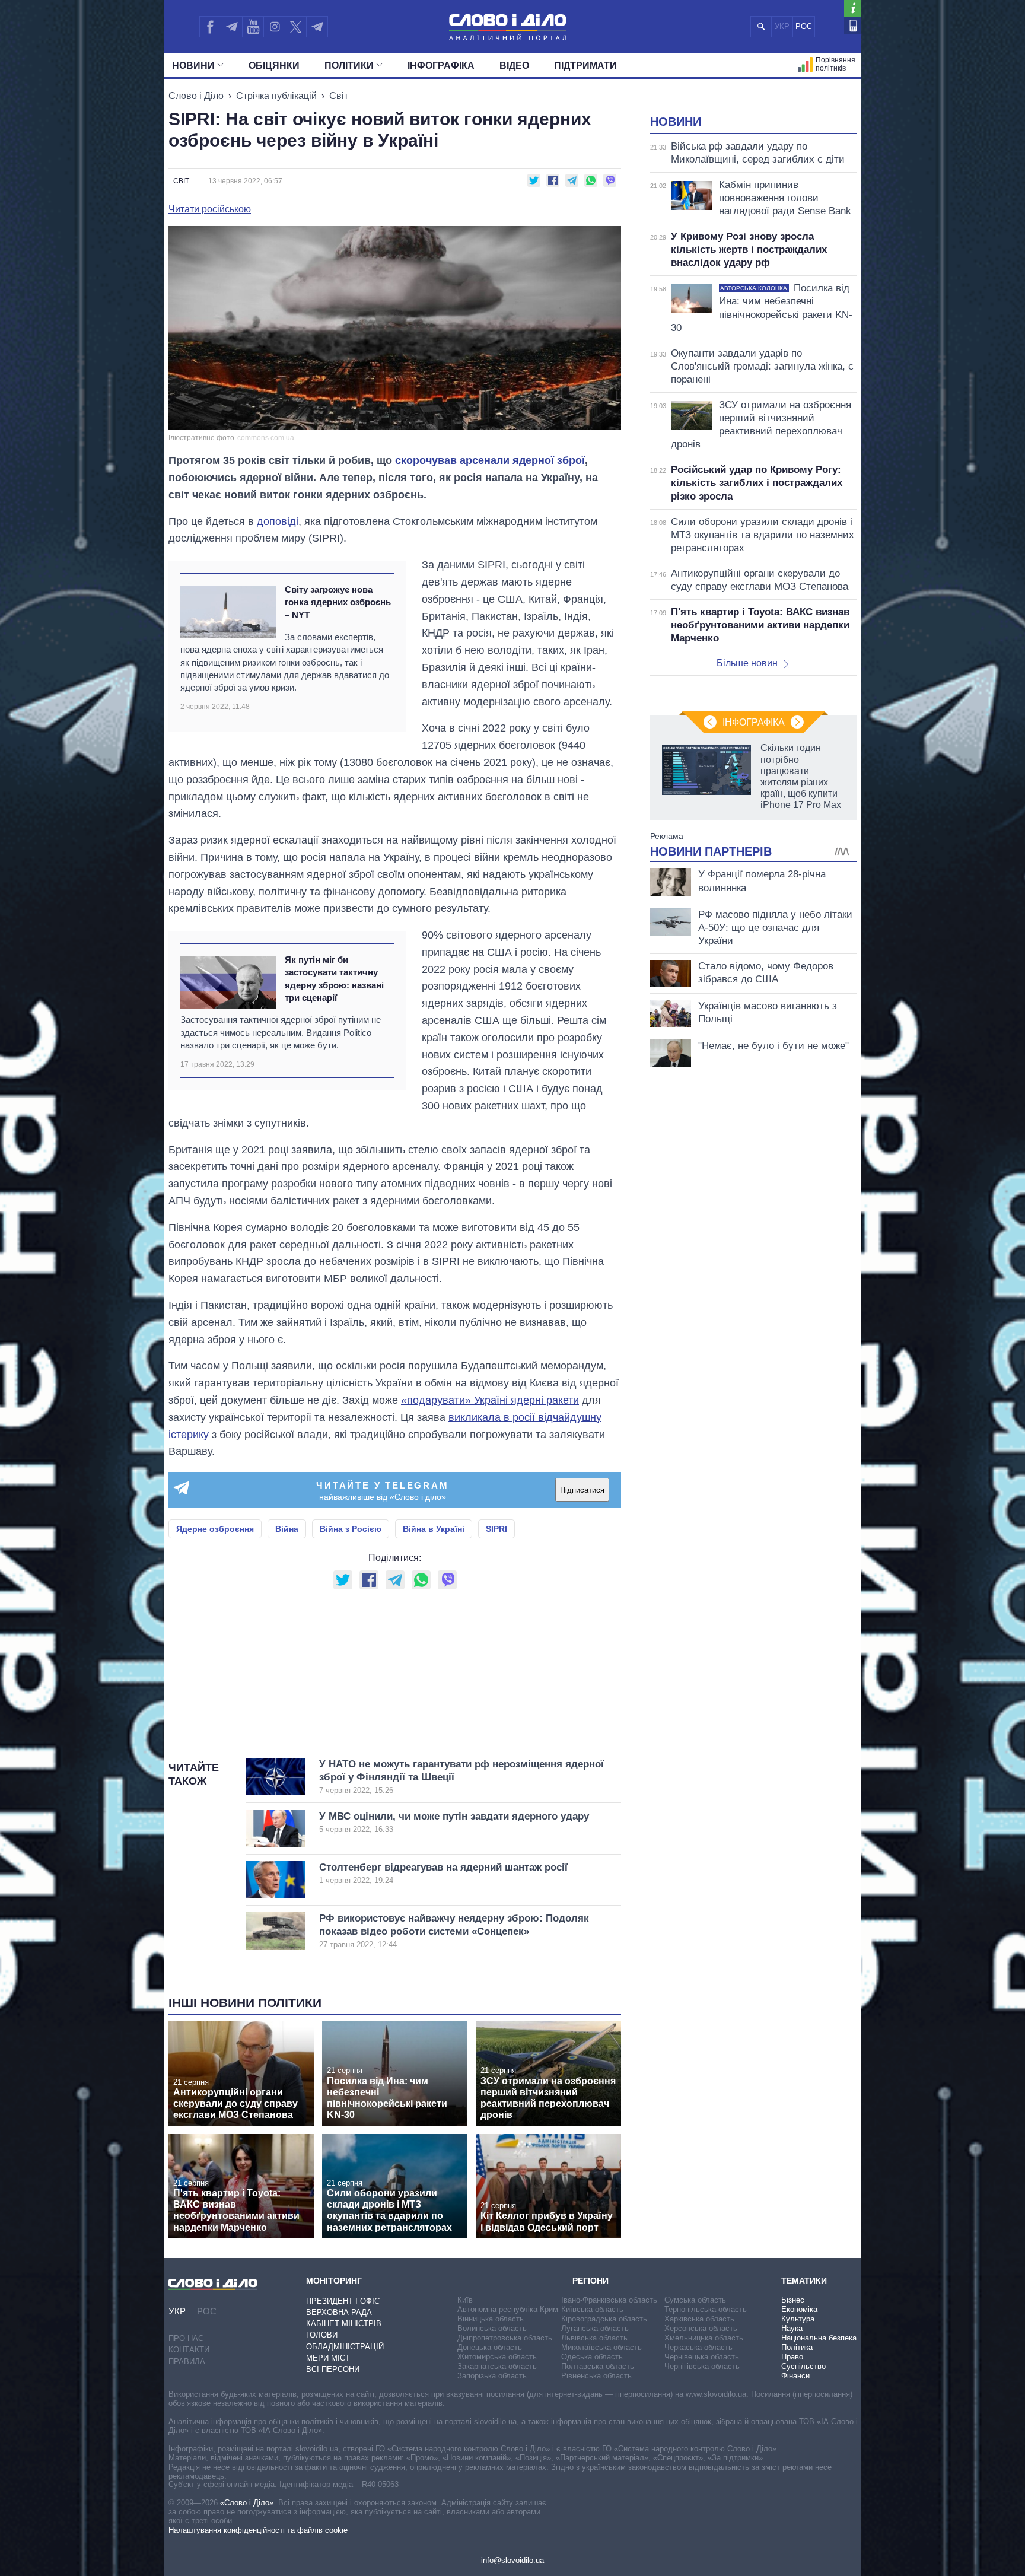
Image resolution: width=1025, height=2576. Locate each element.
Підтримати (585, 66)
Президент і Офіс (343, 2301)
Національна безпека (819, 2338)
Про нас (186, 2338)
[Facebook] (210, 27)
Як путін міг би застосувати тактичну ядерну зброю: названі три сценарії (334, 979)
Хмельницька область (704, 2338)
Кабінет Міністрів (344, 2324)
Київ (465, 2300)
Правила (187, 2362)
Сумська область (695, 2300)
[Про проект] (853, 9)
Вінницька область (491, 2319)
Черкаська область (698, 2347)
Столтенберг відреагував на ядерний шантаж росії (443, 1873)
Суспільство (803, 2366)
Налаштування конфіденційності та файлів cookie (258, 2530)
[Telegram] (231, 27)
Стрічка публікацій (276, 96)
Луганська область (595, 2328)
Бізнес (793, 2300)
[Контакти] (853, 26)
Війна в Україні (434, 1529)
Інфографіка (441, 66)
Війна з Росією (351, 1529)
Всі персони (333, 2369)
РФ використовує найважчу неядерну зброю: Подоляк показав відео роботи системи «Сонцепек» (454, 1931)
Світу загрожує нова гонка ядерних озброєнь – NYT (338, 602)
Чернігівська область (702, 2366)
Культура (798, 2319)
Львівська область (594, 2338)
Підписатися (582, 1490)
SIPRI (496, 1529)
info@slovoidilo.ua (512, 2560)
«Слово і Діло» (247, 2503)
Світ (339, 96)
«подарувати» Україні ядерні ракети (490, 1400)
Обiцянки (274, 66)
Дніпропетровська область (505, 2338)
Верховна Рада (339, 2312)
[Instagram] (274, 27)
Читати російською (210, 209)
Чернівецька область (702, 2357)
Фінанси (795, 2376)
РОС (804, 26)
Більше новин (747, 663)
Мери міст (328, 2358)
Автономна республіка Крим (508, 2309)
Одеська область (592, 2357)
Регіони (591, 2281)
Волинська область (492, 2328)
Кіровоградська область (604, 2319)
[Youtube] (253, 27)
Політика (797, 2347)
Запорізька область (492, 2376)
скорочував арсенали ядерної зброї (490, 460)
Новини (193, 66)
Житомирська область (497, 2357)
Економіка (799, 2309)
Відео (514, 66)
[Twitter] (296, 27)
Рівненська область (596, 2376)
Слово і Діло (196, 96)
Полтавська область (598, 2366)
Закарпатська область (497, 2366)
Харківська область (699, 2319)
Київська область (592, 2309)
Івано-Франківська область (609, 2300)
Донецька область (490, 2347)
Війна (287, 1529)
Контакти (189, 2350)
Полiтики (349, 66)
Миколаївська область (601, 2347)
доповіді (278, 521)
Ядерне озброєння (215, 1529)
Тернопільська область (706, 2309)
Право (792, 2357)
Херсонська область (701, 2328)
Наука (792, 2328)
